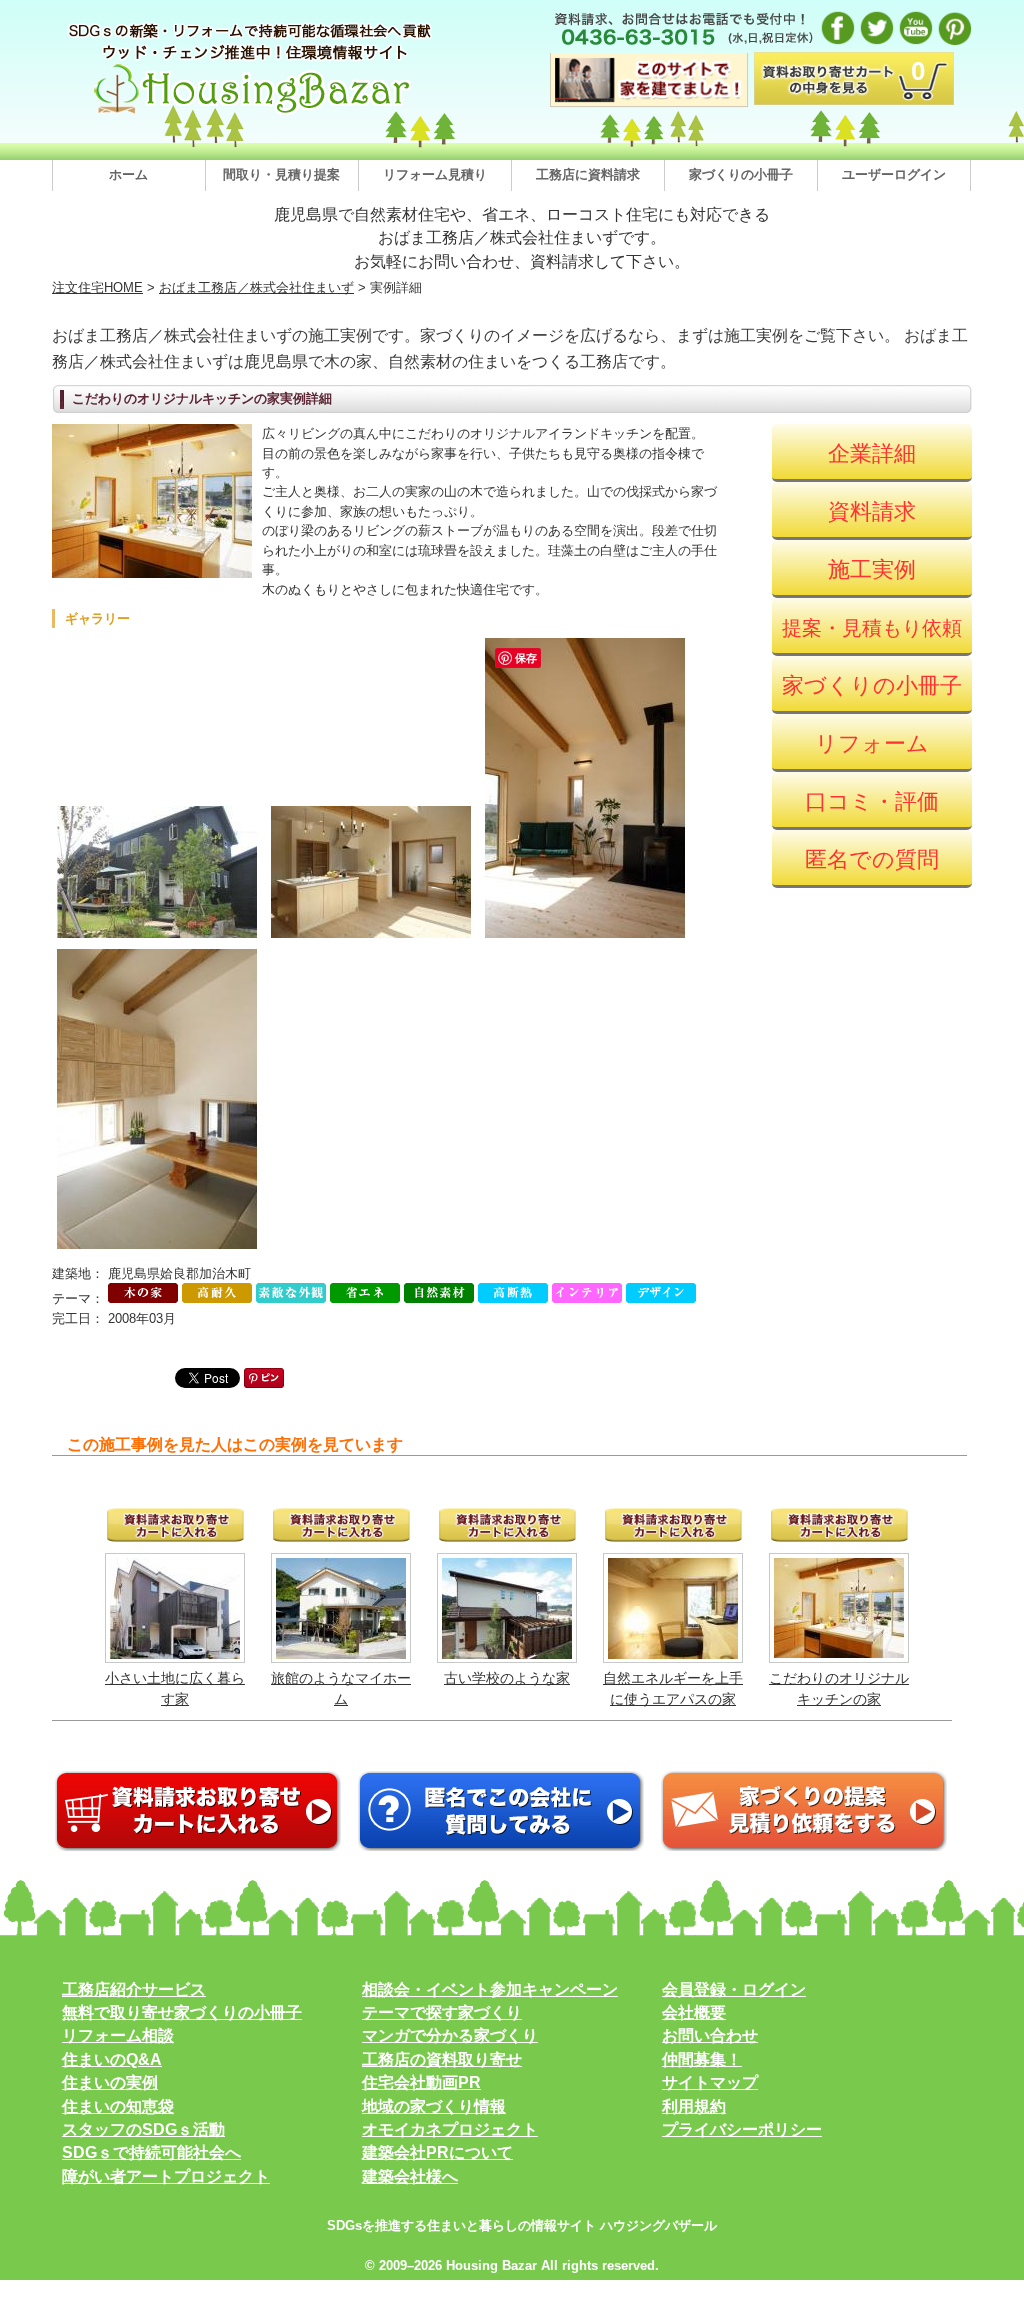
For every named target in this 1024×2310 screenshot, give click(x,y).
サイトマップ (710, 2082)
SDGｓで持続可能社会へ (151, 2152)
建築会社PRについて (437, 2152)
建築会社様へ (410, 2176)
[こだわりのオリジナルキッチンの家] (839, 1653)
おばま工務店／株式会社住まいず (256, 287)
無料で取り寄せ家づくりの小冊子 (182, 2012)
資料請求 (872, 511)
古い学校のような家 (507, 1678)
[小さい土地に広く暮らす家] (175, 1654)
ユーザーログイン (894, 174)
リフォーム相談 (118, 2035)
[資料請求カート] (198, 1846)
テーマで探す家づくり (442, 2012)
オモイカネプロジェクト (450, 2129)
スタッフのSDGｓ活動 (143, 2129)
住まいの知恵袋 (118, 2106)
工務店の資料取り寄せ (442, 2059)
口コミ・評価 (872, 801)
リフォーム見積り (435, 174)
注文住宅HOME (97, 287)
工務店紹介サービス (134, 1989)
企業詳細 (872, 453)
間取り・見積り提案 (281, 174)
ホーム (128, 174)
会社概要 (694, 2012)
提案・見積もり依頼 (872, 628)
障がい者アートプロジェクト (166, 2176)
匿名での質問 (872, 859)
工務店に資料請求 (588, 174)
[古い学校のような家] (507, 1654)
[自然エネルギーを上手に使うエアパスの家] (673, 1654)
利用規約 (694, 2106)
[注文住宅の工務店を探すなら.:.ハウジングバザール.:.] (252, 113)
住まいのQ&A (112, 2059)
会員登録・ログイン (734, 1989)
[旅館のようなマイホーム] (341, 1654)
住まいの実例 (110, 2082)
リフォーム (872, 743)
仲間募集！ (702, 2059)
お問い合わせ (710, 2035)
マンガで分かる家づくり (450, 2035)
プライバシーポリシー (742, 2129)
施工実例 (872, 569)
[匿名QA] (501, 1846)
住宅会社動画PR (421, 2082)
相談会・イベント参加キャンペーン (490, 1989)
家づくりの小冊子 (741, 174)
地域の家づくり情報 (434, 2106)
